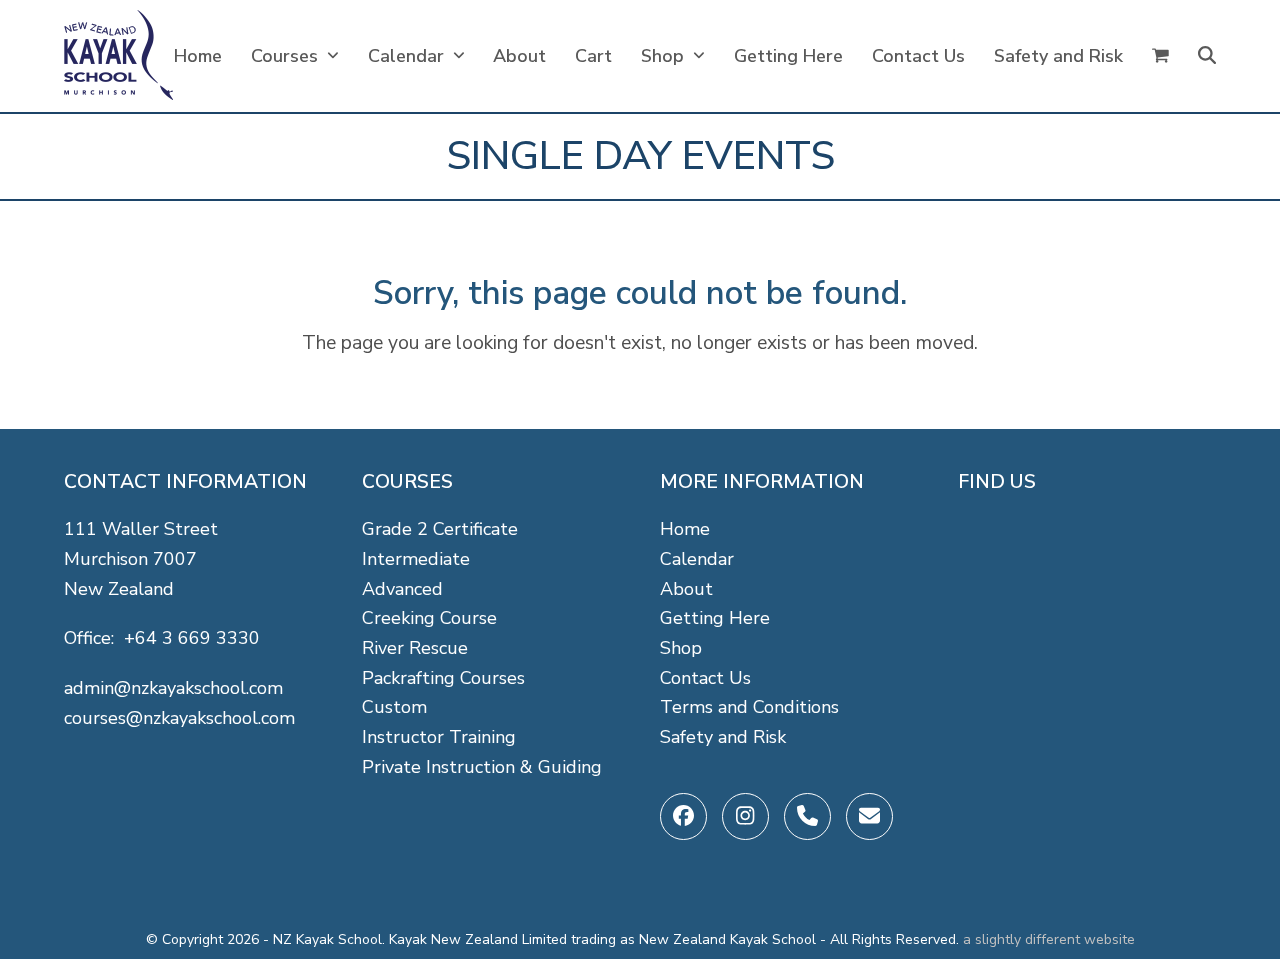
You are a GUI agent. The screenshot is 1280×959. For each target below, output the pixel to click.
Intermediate (416, 559)
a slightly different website (1049, 939)
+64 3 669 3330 (192, 638)
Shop (681, 648)
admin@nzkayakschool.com (173, 688)
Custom (394, 707)
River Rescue (415, 648)
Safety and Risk (723, 737)
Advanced (402, 589)
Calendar (697, 559)
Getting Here (715, 618)
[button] (1160, 56)
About (686, 589)
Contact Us (705, 678)
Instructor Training (439, 737)
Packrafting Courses (443, 678)
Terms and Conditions (749, 707)
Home (685, 529)
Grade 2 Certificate (440, 529)
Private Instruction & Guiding (482, 767)
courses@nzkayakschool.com (179, 718)
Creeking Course (429, 618)
